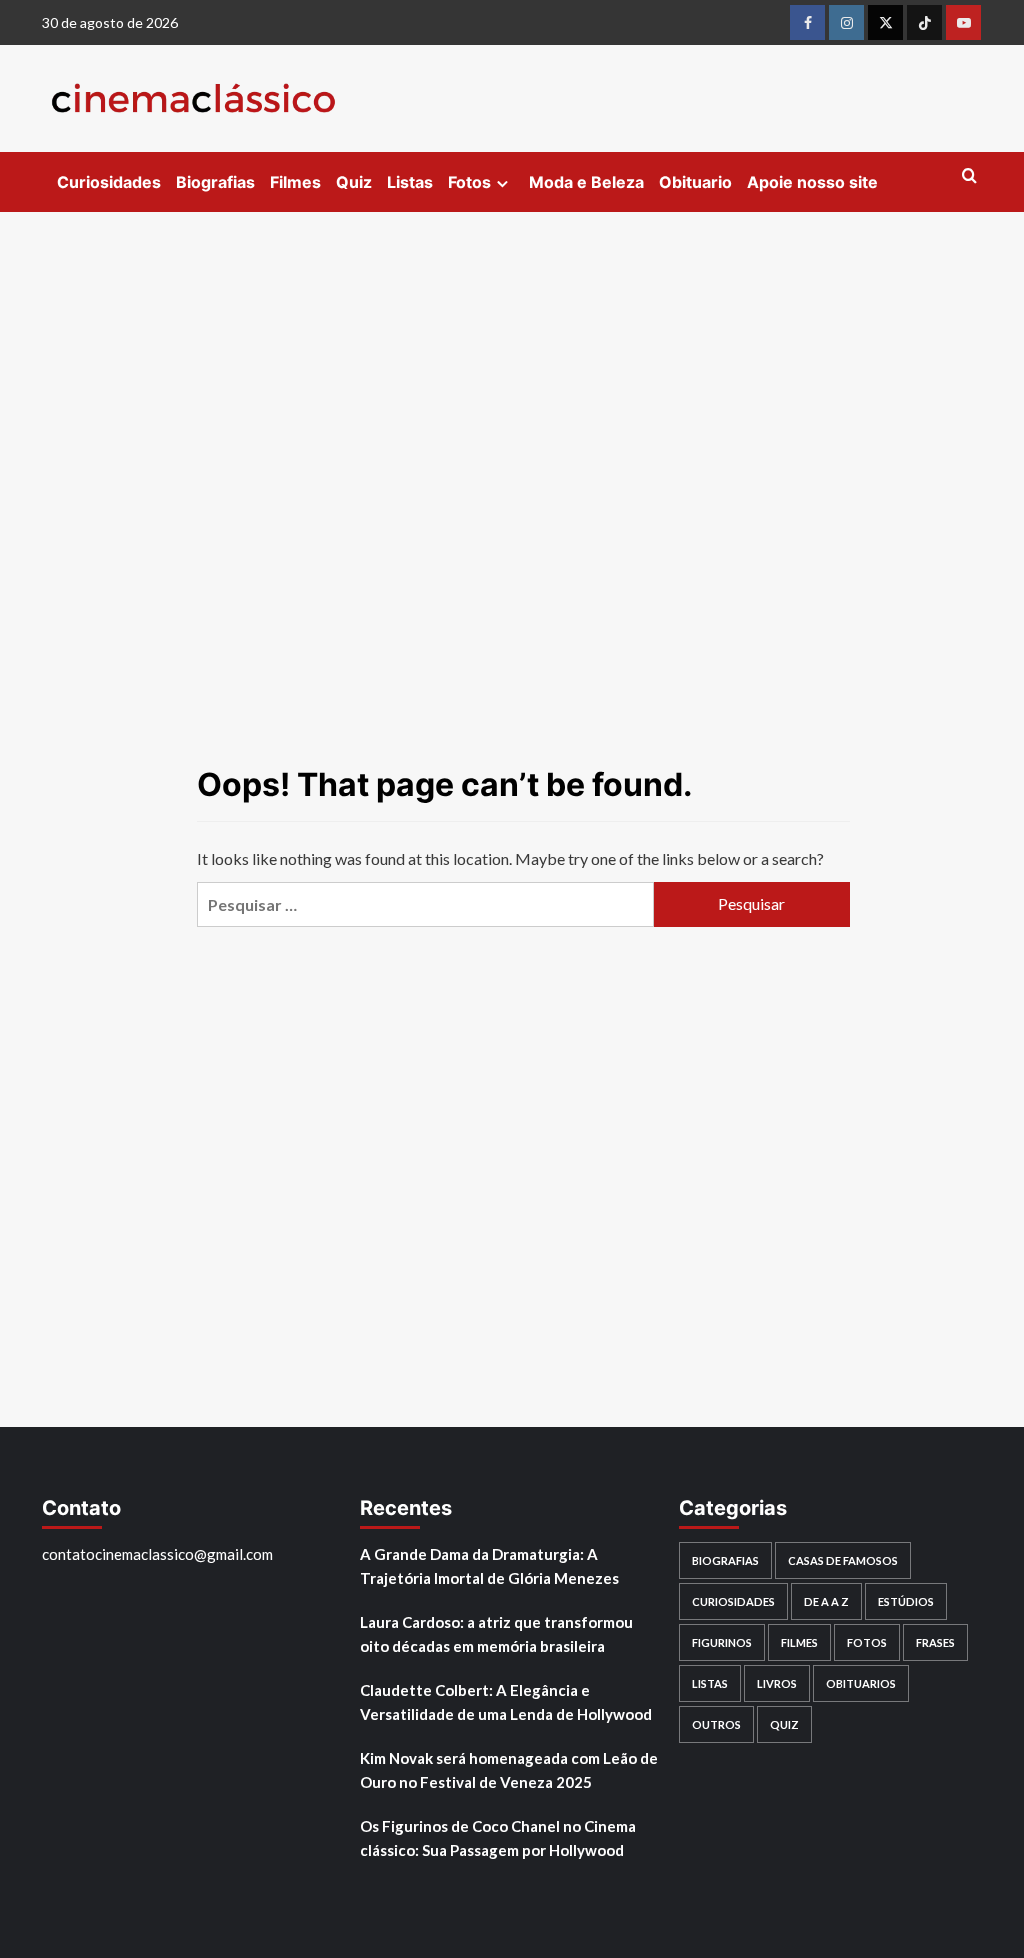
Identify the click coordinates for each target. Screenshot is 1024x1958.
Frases (935, 1642)
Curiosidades (109, 182)
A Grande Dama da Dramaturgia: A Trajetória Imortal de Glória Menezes (489, 1566)
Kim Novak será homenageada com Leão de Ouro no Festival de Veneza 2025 (509, 1770)
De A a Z (826, 1601)
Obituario (695, 182)
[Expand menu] (502, 183)
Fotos (469, 182)
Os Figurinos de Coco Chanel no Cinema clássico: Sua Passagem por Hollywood (498, 1838)
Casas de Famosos (843, 1560)
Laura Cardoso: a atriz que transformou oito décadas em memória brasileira (496, 1634)
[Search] (969, 176)
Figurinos (722, 1642)
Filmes (295, 182)
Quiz (354, 182)
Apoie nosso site (812, 182)
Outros (716, 1724)
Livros (777, 1683)
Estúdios (906, 1601)
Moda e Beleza (586, 182)
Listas (410, 182)
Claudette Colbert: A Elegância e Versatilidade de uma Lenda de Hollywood (506, 1702)
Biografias (215, 182)
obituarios (861, 1683)
